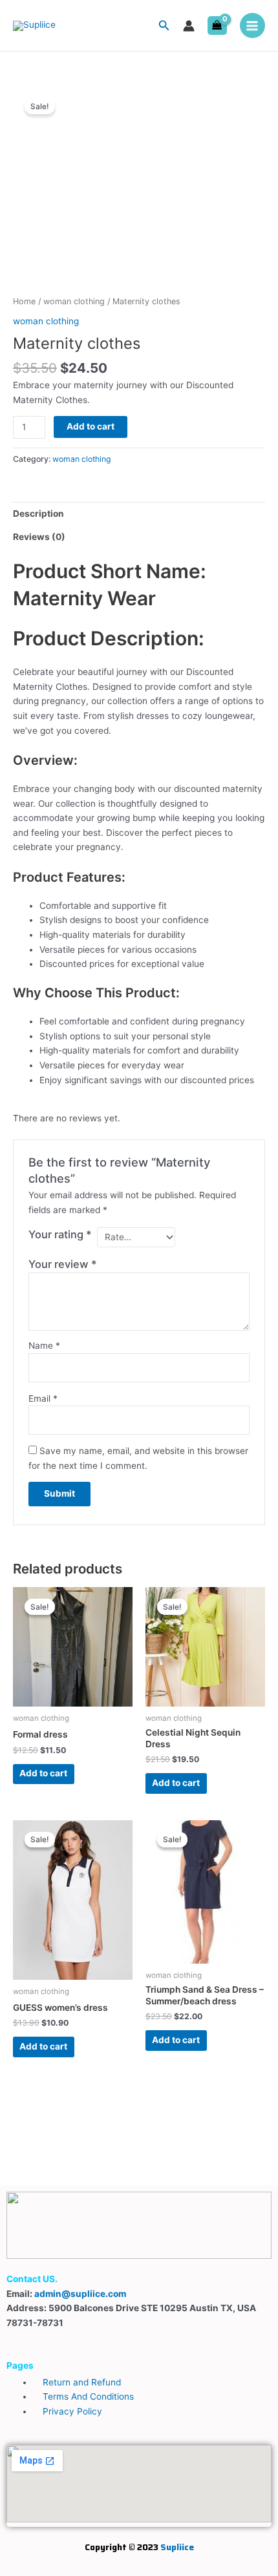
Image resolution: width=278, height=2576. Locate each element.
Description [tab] (38, 514)
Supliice (177, 2547)
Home (24, 301)
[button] (164, 26)
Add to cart (91, 426)
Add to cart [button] (43, 1773)
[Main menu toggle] (252, 26)
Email (43, 1398)
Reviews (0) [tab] (39, 537)
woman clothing (74, 301)
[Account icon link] (189, 26)
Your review (63, 1264)
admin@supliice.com (80, 2294)
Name (44, 1345)
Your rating (60, 1234)
